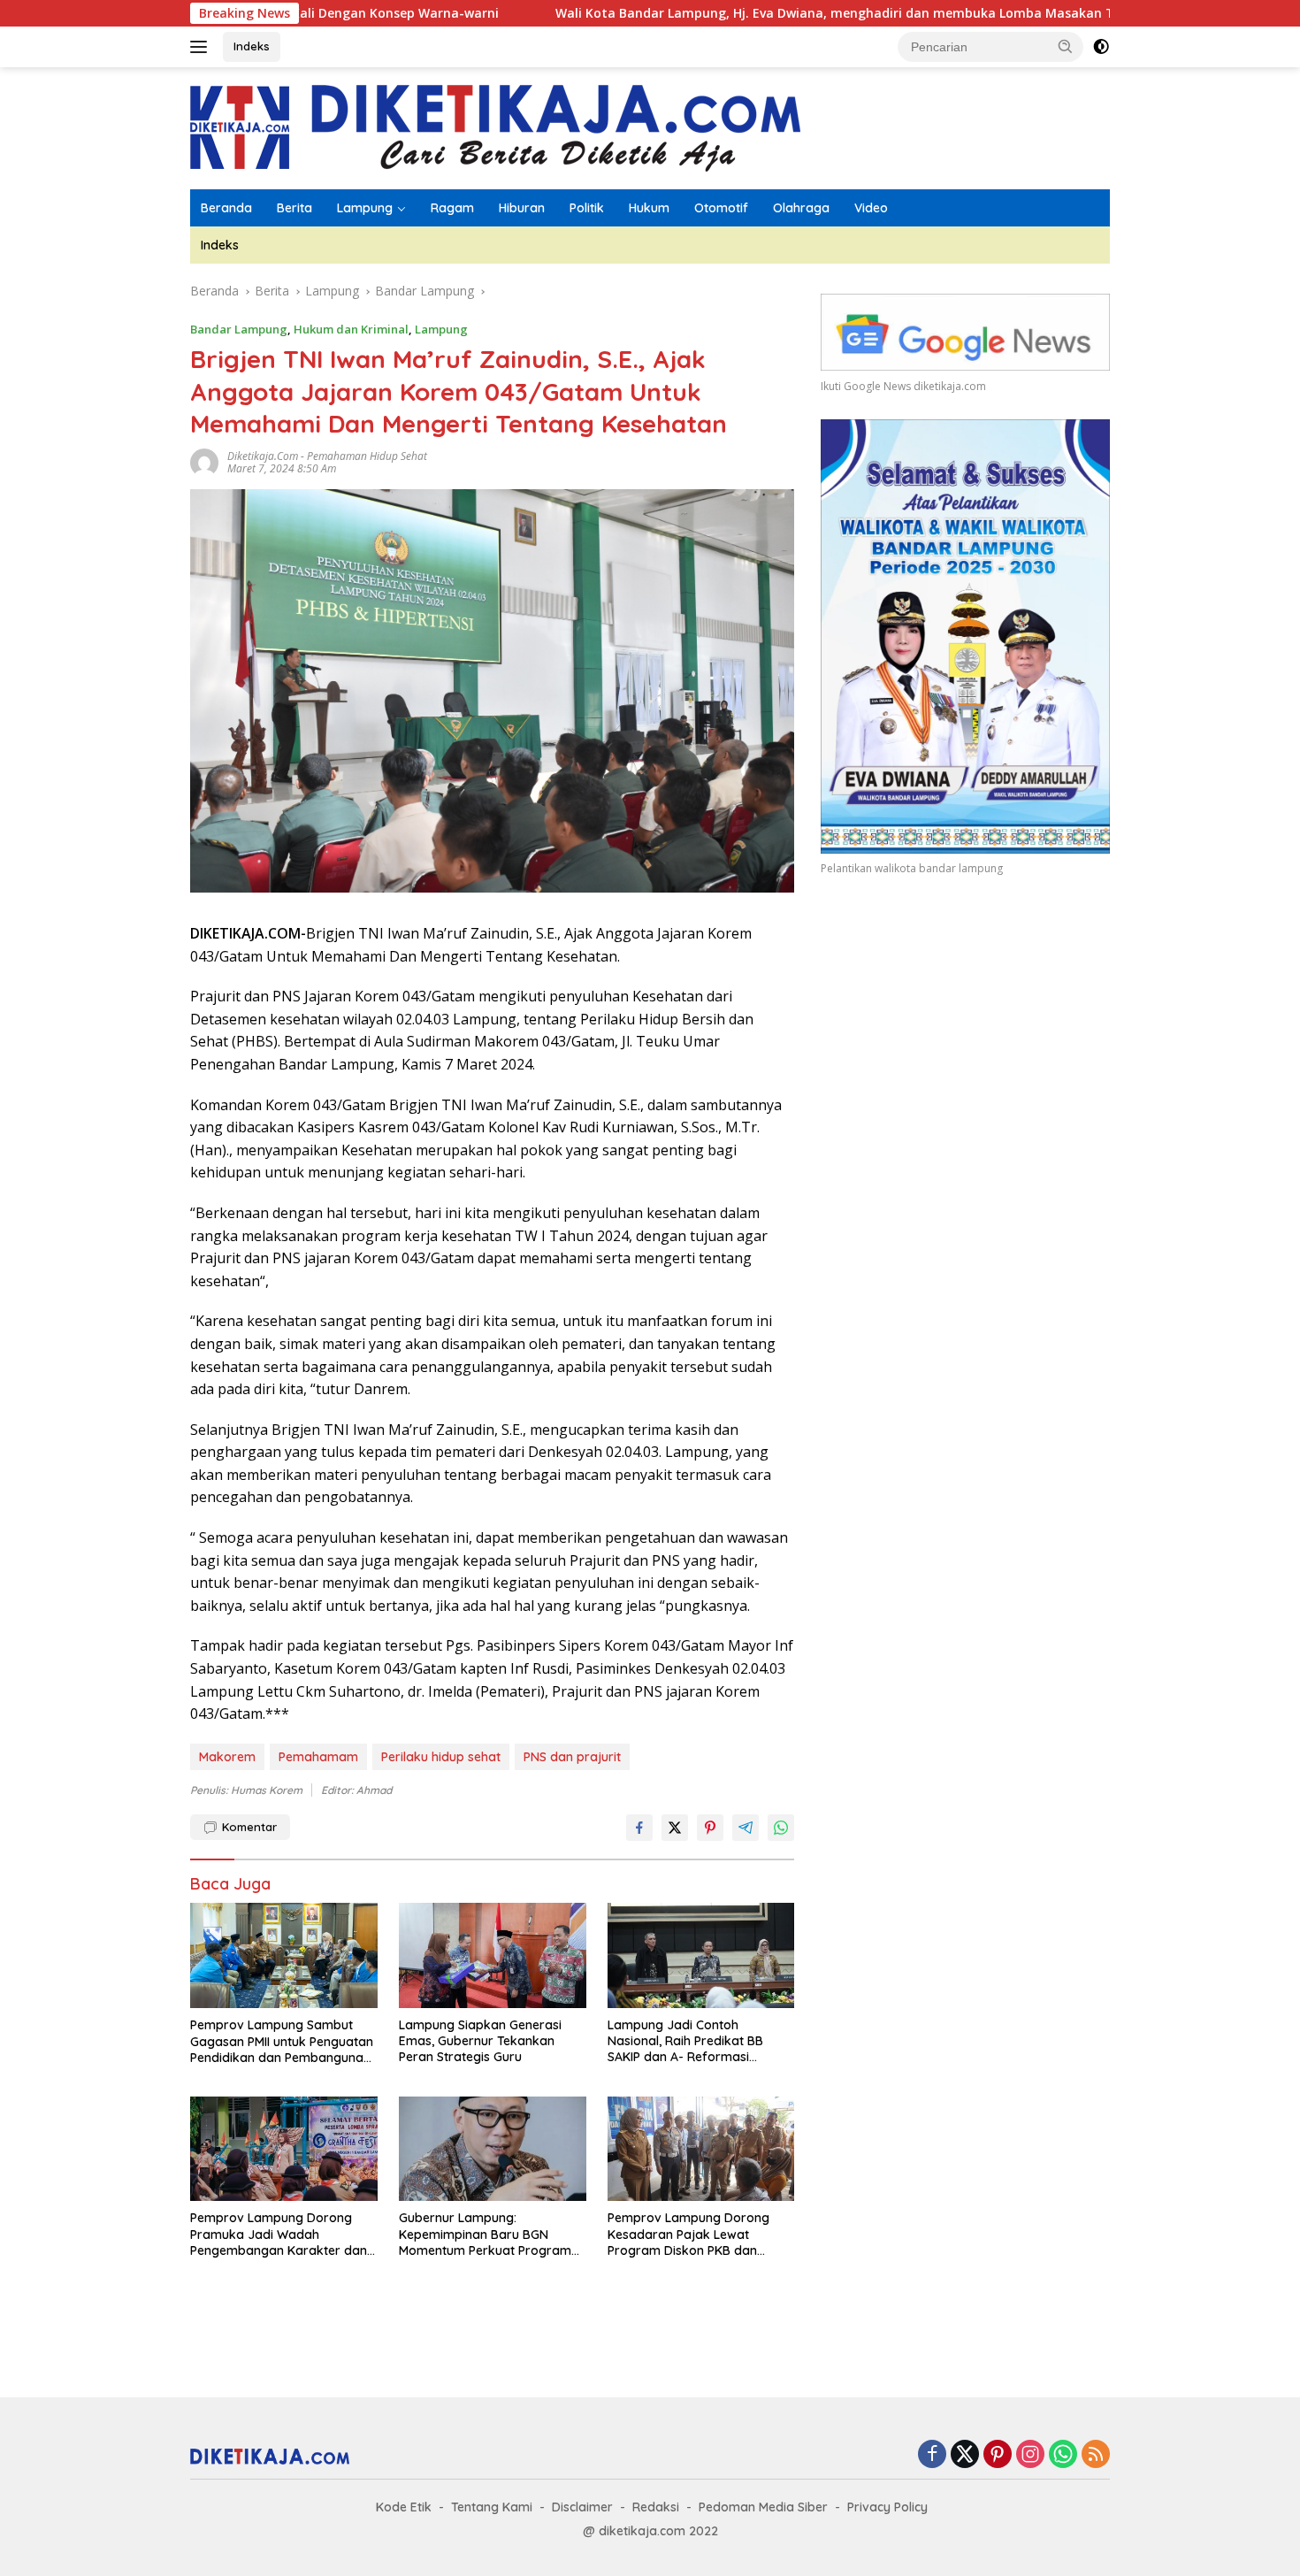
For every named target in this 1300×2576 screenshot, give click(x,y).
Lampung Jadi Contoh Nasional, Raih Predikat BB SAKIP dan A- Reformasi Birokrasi (685, 2041)
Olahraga (801, 208)
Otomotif (721, 208)
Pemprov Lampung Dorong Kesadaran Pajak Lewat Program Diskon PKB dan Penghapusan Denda (688, 2234)
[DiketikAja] (495, 127)
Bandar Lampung (239, 329)
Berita (294, 208)
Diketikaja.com (263, 456)
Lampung (365, 208)
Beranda (226, 208)
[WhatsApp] (1063, 2455)
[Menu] (202, 47)
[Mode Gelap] (1101, 47)
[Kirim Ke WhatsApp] (781, 1828)
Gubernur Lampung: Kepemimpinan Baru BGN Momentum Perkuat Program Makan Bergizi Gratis (485, 2234)
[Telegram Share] (746, 1828)
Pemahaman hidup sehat (367, 456)
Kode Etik (404, 2507)
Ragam (452, 208)
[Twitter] (965, 2455)
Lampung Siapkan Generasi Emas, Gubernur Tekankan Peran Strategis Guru (480, 2041)
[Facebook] (932, 2455)
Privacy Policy (887, 2507)
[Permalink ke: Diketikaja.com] (204, 461)
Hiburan (522, 208)
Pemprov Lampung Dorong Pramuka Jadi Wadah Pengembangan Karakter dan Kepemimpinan (279, 2234)
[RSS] (1096, 2455)
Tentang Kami (492, 2507)
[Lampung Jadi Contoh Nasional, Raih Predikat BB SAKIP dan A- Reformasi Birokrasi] (701, 1955)
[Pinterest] (998, 2455)
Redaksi (656, 2507)
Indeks (252, 46)
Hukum (649, 208)
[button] (1066, 46)
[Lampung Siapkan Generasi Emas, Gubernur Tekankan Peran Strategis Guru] (493, 1955)
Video (871, 208)
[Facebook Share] (639, 1828)
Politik (587, 208)
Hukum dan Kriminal (351, 329)
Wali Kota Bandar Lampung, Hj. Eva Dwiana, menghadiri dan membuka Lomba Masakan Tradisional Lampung (775, 13)
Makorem (227, 1757)
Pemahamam (318, 1757)
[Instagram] (1030, 2455)
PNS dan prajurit (572, 1757)
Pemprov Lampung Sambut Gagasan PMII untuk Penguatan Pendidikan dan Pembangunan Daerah (282, 2041)
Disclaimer (582, 2507)
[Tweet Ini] (675, 1828)
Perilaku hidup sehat (441, 1757)
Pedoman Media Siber (763, 2507)
